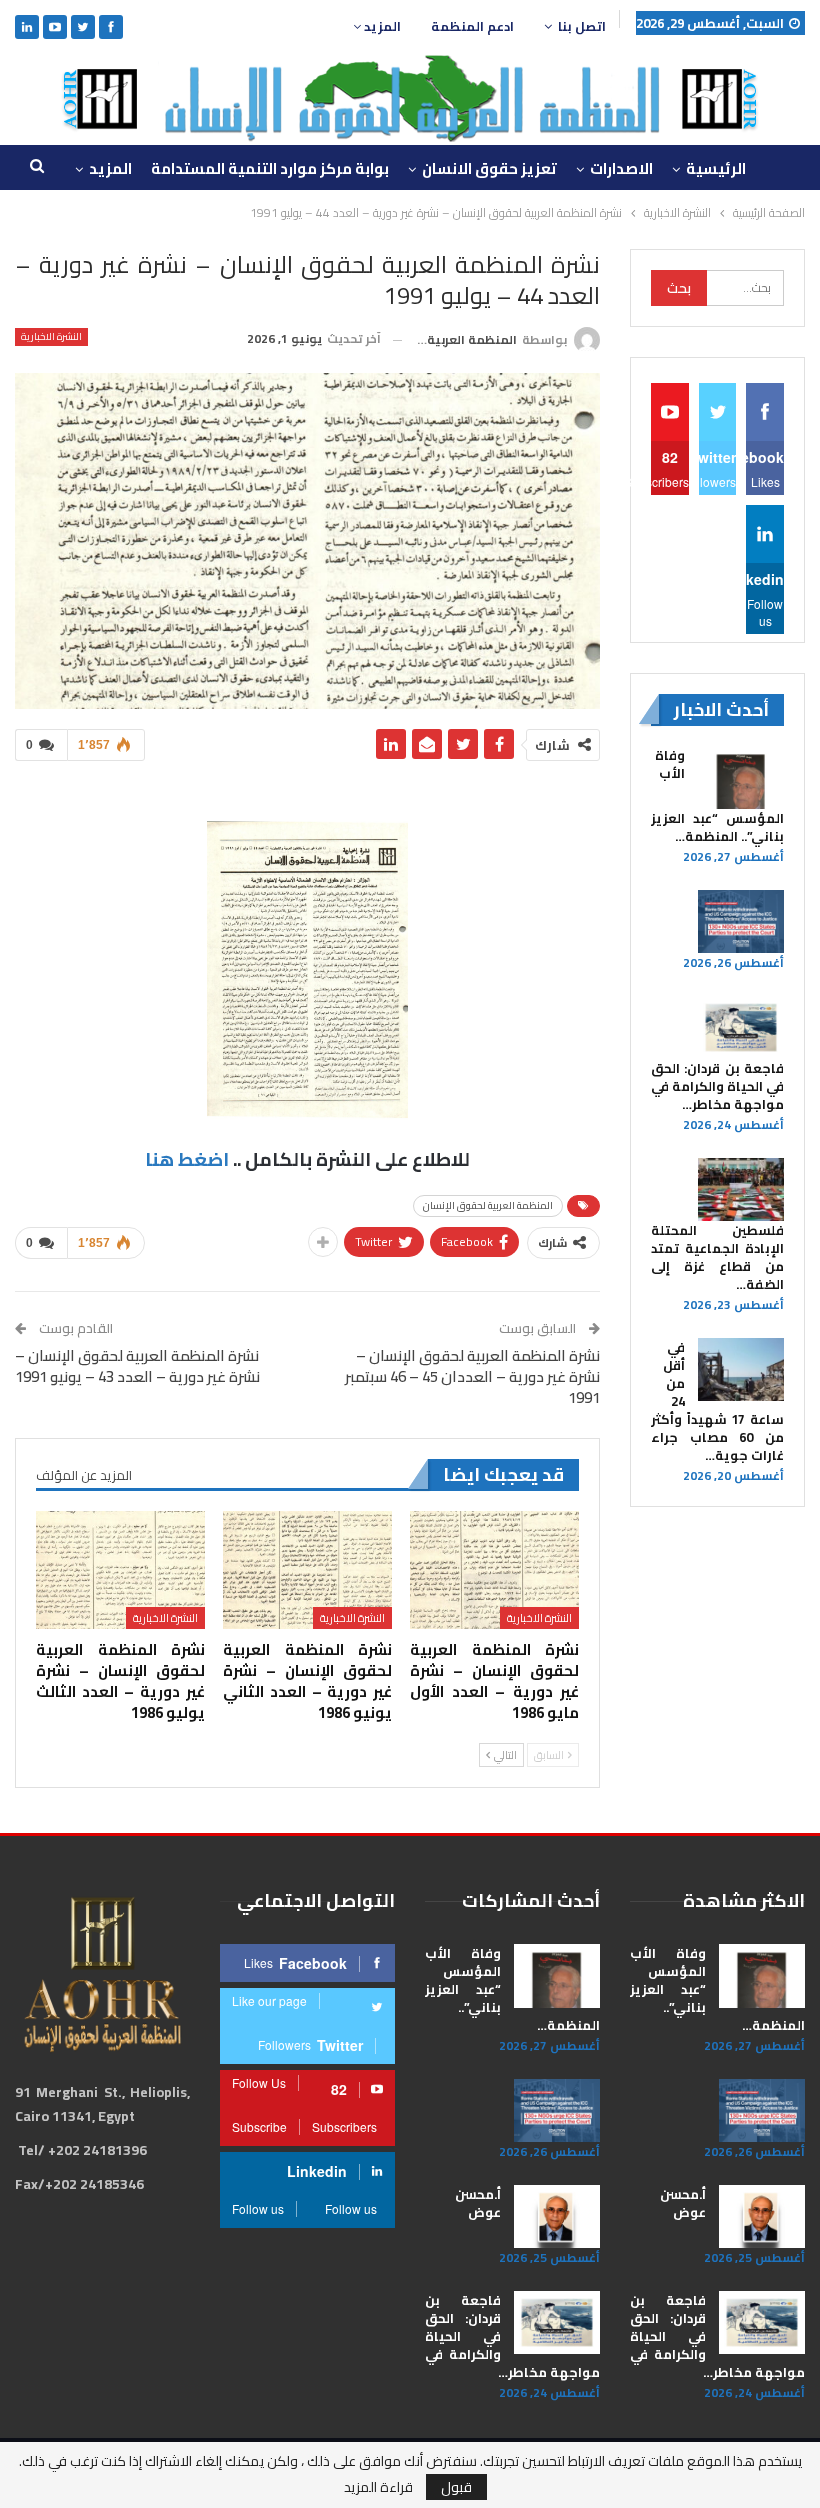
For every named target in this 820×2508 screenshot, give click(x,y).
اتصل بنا (582, 26)
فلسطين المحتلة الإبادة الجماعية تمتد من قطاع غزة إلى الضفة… (717, 1257)
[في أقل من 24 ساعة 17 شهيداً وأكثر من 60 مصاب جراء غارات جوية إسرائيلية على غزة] (741, 1370)
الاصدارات (621, 168)
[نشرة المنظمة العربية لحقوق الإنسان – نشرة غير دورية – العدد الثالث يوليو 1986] (120, 1570)
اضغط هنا (187, 1159)
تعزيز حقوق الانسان (489, 168)
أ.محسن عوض (683, 2203)
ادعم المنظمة (472, 26)
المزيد (381, 26)
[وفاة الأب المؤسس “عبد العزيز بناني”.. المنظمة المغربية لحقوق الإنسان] (741, 778)
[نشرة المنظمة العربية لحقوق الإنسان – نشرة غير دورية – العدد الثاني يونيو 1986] (307, 1570)
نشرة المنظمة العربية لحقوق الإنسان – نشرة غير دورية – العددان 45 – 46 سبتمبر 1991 (472, 1376)
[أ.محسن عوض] (762, 2217)
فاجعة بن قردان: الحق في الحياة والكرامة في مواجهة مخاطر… (717, 1086)
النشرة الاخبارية (51, 337)
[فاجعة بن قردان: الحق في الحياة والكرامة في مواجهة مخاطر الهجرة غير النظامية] (741, 1028)
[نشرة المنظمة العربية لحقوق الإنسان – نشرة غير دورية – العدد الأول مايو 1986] (494, 1570)
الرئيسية (716, 168)
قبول (456, 2487)
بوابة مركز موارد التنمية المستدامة (270, 168)
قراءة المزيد (378, 2487)
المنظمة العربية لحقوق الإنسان (488, 1205)
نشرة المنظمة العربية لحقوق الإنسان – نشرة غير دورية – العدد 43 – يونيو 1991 (137, 1366)
